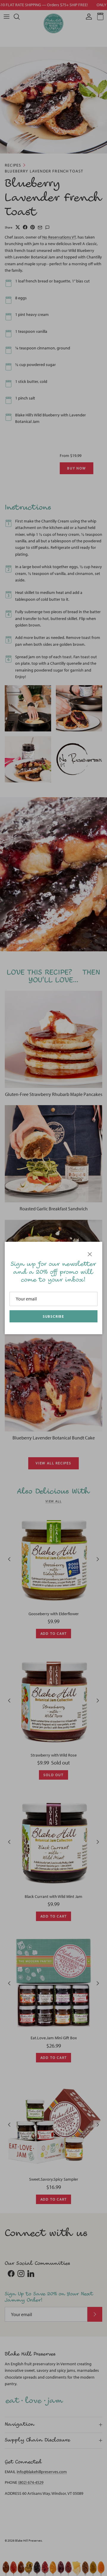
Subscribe (53, 1316)
